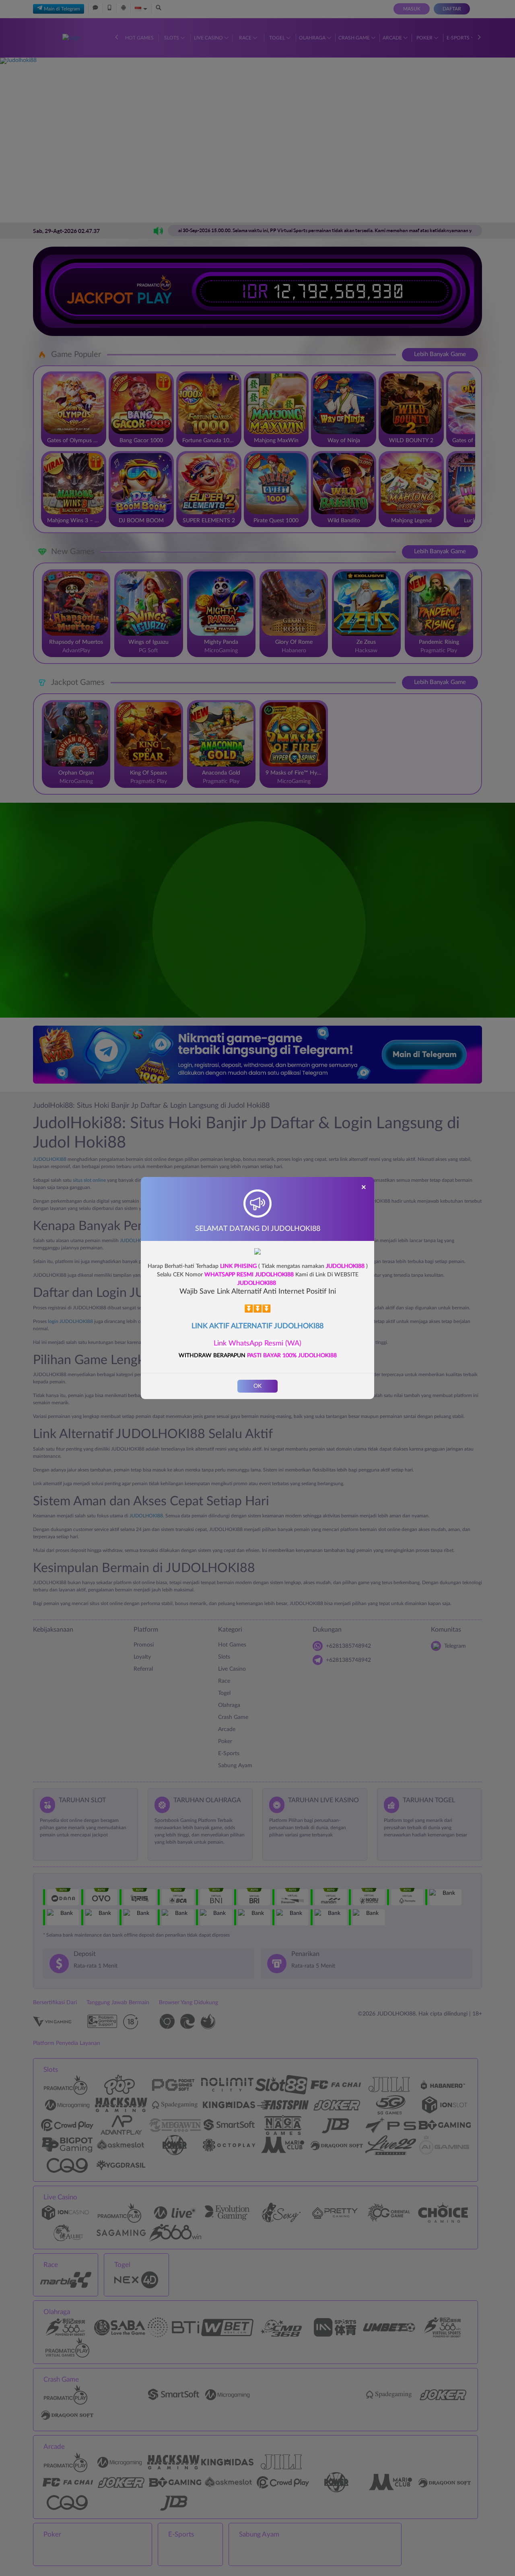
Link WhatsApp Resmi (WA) (257, 1344)
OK (257, 1386)
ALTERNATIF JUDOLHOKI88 (277, 1326)
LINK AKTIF (211, 1326)
